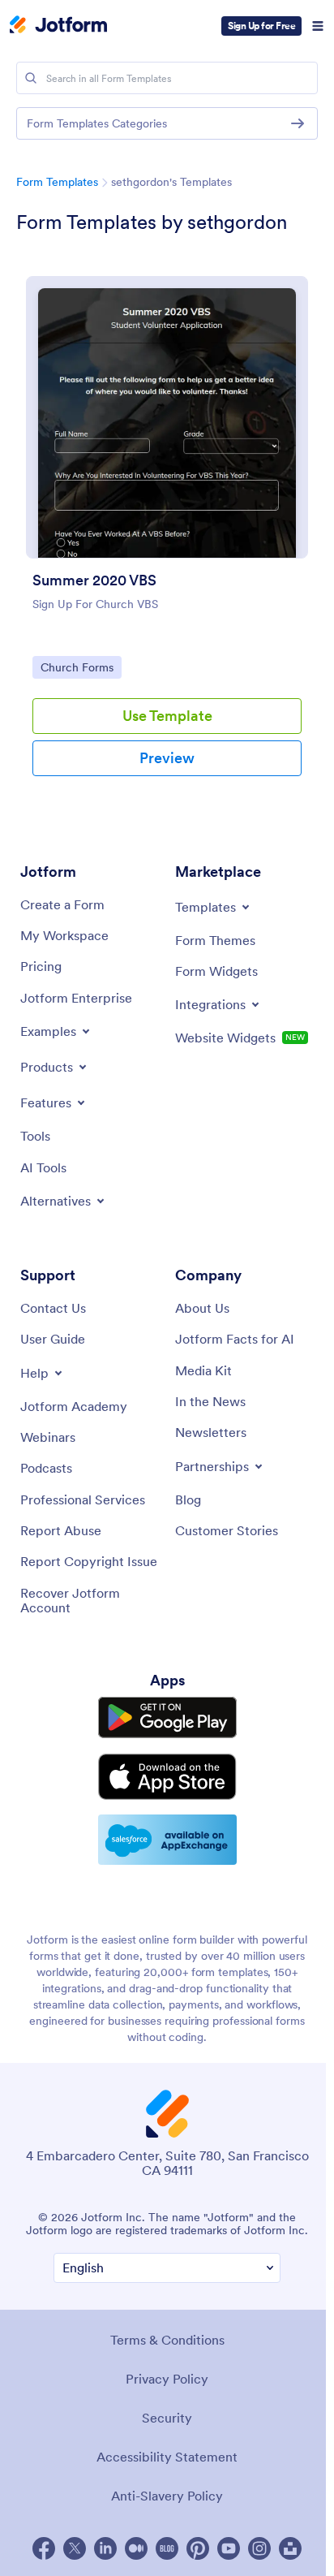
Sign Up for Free (261, 26)
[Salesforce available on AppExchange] (167, 1840)
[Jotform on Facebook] (44, 2548)
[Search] (31, 78)
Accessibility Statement (167, 2457)
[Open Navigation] (318, 26)
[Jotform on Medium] (136, 2548)
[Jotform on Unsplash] (290, 2548)
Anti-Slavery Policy (167, 2496)
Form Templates (57, 182)
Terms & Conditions (167, 2340)
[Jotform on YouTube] (229, 2548)
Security (167, 2418)
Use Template (167, 716)
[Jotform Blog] (167, 2548)
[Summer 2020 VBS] (167, 417)
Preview (167, 758)
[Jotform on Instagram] (259, 2548)
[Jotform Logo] (58, 26)
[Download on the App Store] (167, 1777)
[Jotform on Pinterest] (198, 2548)
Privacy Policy (167, 2379)
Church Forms (81, 667)
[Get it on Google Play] (167, 1717)
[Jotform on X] (75, 2548)
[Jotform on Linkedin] (105, 2548)
